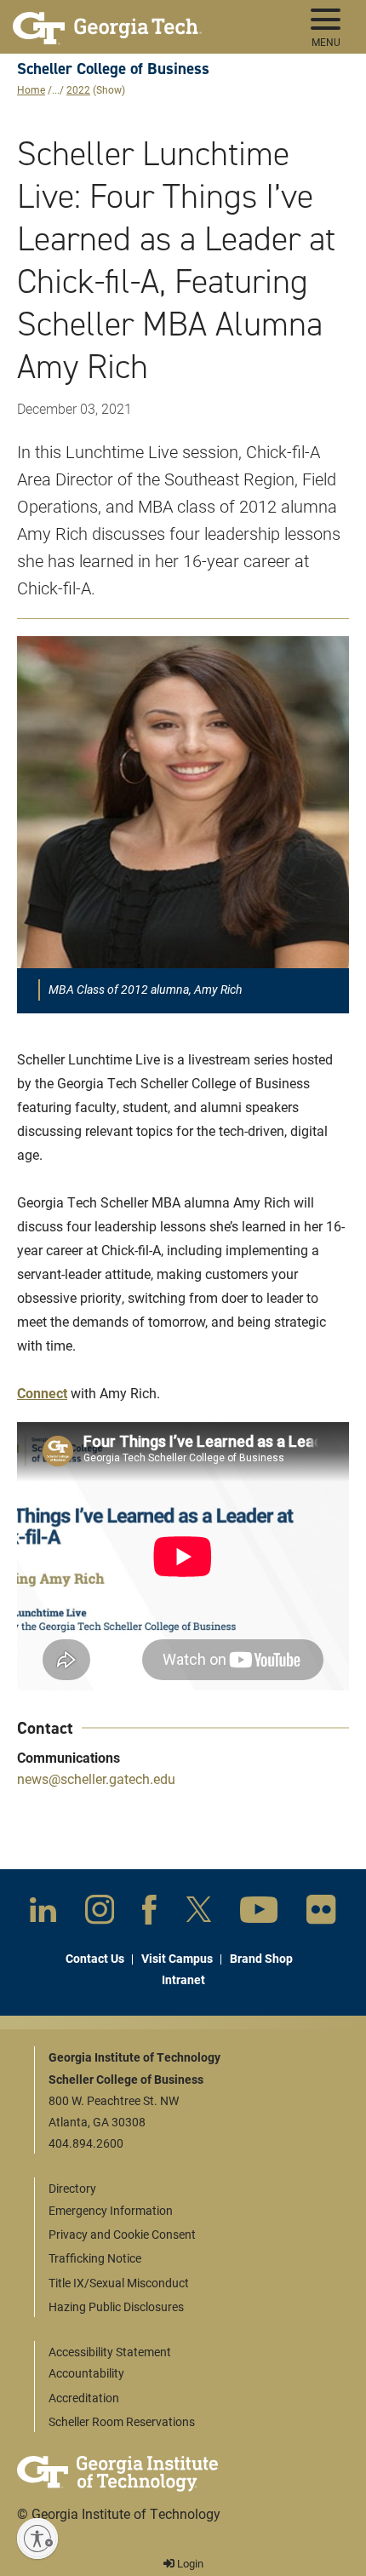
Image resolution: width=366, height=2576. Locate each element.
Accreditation (84, 2398)
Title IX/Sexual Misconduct (119, 2283)
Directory (72, 2188)
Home (31, 89)
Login (189, 2563)
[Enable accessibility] (37, 2539)
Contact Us (95, 1958)
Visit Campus (177, 1958)
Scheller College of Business (113, 69)
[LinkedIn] (43, 1913)
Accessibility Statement (110, 2352)
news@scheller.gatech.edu (96, 1779)
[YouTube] (259, 1913)
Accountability (86, 2373)
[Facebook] (149, 1913)
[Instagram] (100, 1913)
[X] (199, 1913)
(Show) (109, 89)
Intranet (183, 1979)
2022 (78, 89)
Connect (42, 1393)
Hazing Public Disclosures (116, 2306)
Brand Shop (261, 1958)
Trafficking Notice (95, 2258)
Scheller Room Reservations (122, 2421)
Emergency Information (111, 2210)
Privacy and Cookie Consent (122, 2234)
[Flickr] (321, 1913)
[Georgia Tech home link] (107, 21)
